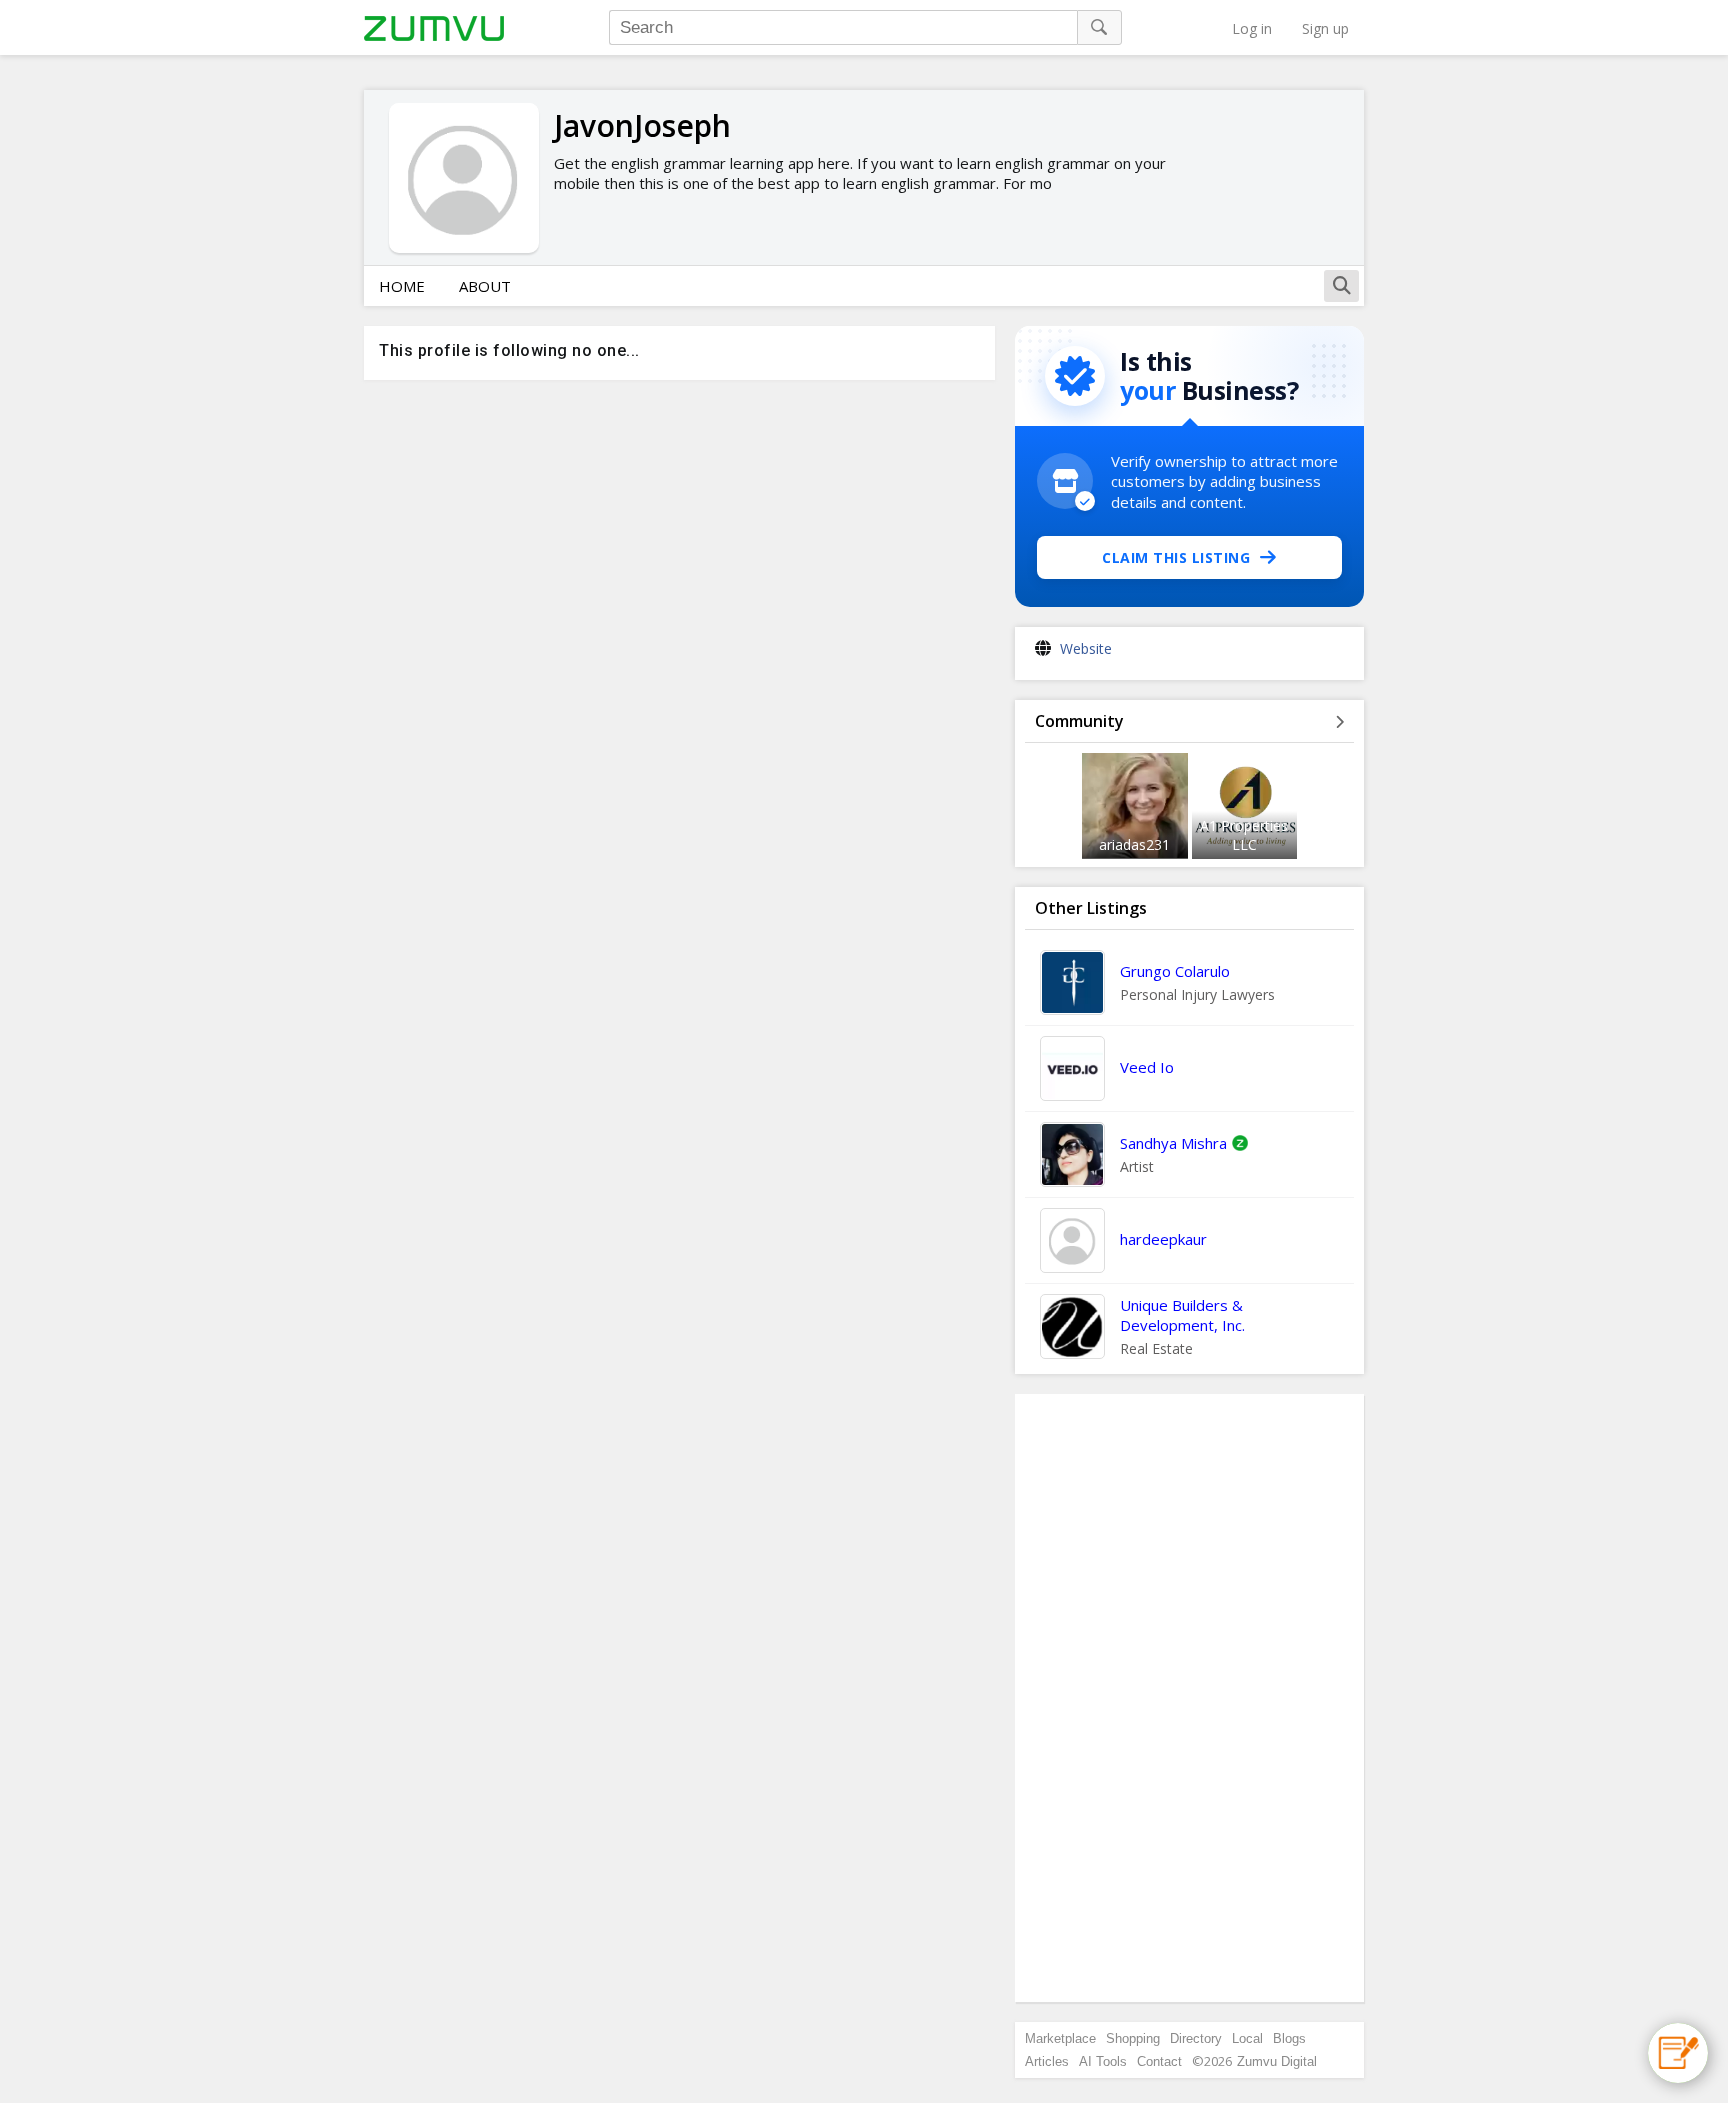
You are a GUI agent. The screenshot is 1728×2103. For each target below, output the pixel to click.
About (485, 286)
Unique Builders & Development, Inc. (1182, 1315)
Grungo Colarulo (1175, 971)
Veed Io (1147, 1067)
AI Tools (1103, 2061)
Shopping (1133, 2038)
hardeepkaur (1163, 1239)
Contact (1159, 2061)
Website (1086, 648)
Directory (1196, 2038)
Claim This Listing (1176, 557)
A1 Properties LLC (1244, 835)
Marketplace (1060, 2038)
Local (1247, 2038)
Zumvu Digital (1277, 2061)
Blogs (1289, 2038)
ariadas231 (1134, 844)
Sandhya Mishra (1173, 1143)
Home (402, 286)
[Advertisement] (1190, 1698)
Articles (1047, 2061)
